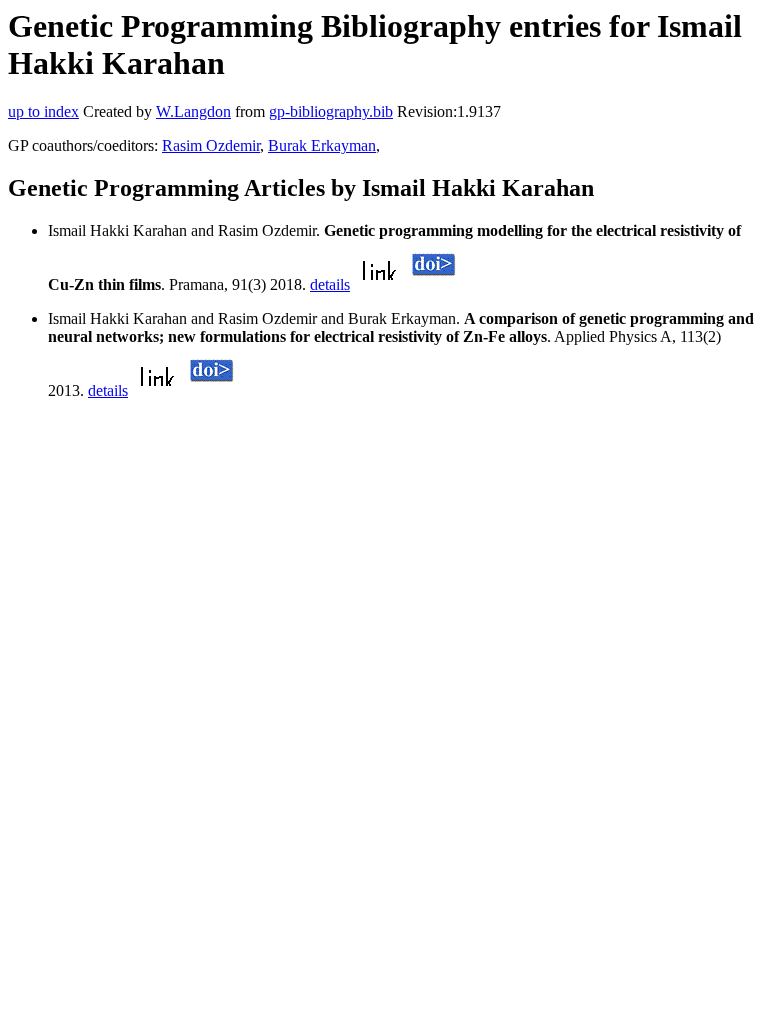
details (330, 284)
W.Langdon (193, 111)
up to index (43, 111)
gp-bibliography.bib (331, 111)
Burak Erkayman (322, 145)
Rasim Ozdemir (211, 145)
